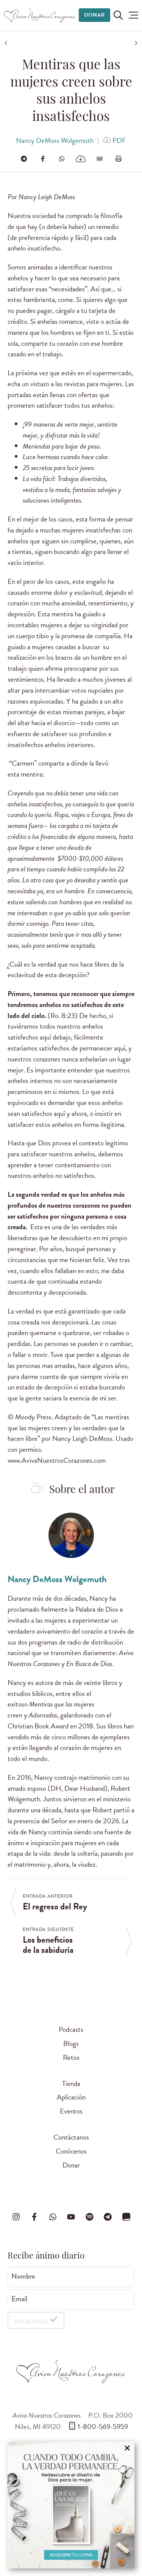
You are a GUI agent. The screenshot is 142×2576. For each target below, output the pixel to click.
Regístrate (31, 2321)
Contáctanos (71, 2137)
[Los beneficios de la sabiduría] (135, 43)
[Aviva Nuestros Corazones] (40, 15)
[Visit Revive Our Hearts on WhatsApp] (53, 2217)
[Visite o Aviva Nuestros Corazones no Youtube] (71, 2217)
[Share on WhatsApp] (62, 159)
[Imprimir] (119, 159)
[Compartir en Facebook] (43, 159)
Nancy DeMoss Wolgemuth (55, 140)
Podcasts (71, 2029)
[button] (133, 15)
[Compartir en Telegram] (24, 159)
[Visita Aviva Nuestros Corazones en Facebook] (34, 2217)
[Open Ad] (71, 2505)
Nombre (23, 2276)
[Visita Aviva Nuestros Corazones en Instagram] (16, 2217)
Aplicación (71, 2097)
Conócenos (71, 2151)
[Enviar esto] (100, 159)
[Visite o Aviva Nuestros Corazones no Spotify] (89, 2217)
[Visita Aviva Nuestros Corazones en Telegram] (108, 2217)
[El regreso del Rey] (7, 43)
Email (19, 2299)
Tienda (71, 2083)
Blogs (71, 2043)
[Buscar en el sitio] (118, 15)
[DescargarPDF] (81, 159)
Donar (94, 15)
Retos (71, 2057)
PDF (119, 140)
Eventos (71, 2111)
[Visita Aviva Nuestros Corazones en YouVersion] (126, 2217)
